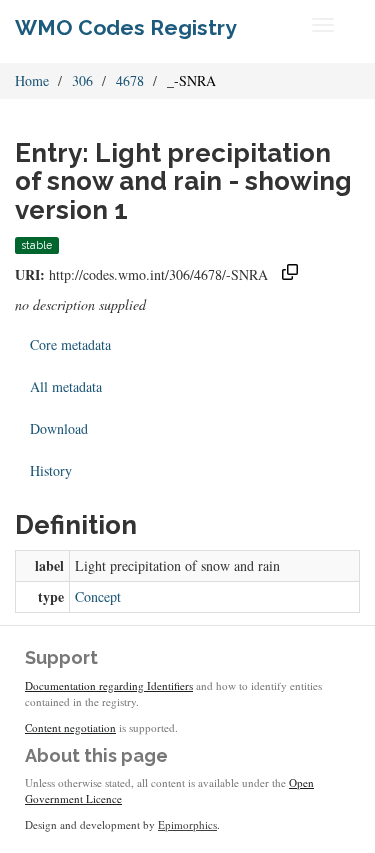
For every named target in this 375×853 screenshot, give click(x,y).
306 (82, 80)
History (51, 470)
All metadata (66, 386)
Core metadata (70, 344)
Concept (98, 596)
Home (32, 80)
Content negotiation (70, 727)
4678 (130, 80)
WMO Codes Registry (126, 27)
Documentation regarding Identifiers (109, 685)
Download (59, 428)
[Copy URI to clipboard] (290, 274)
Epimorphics (187, 824)
